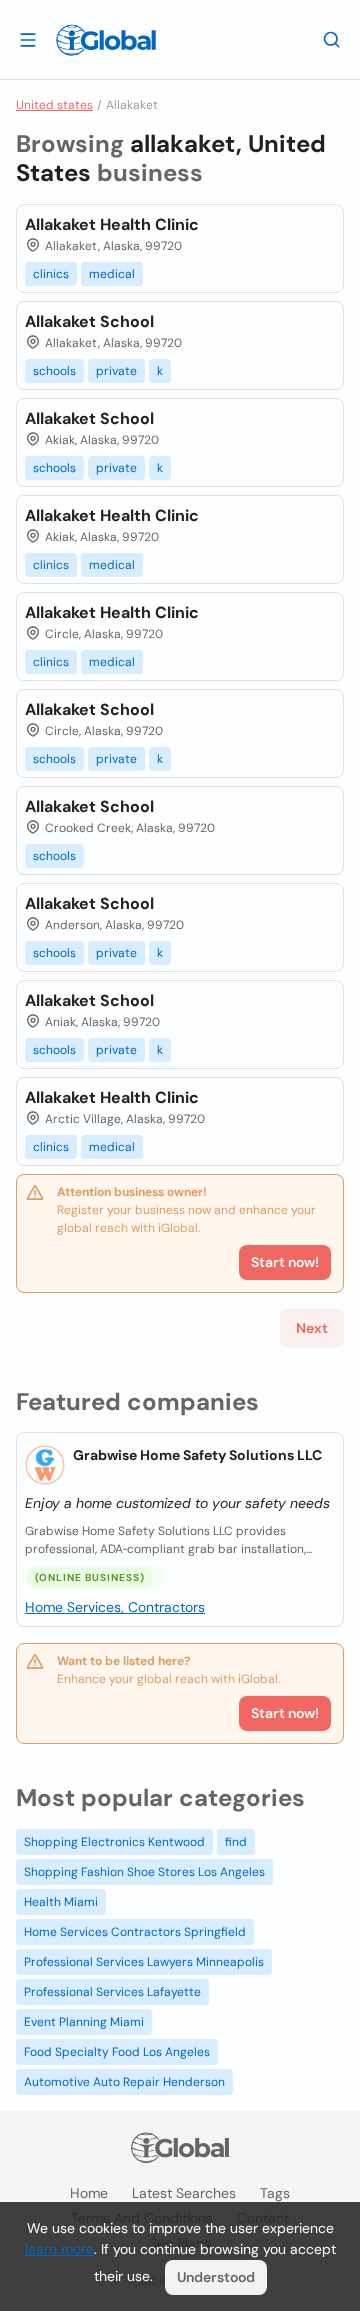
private (116, 371)
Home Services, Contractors (115, 1607)
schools (54, 371)
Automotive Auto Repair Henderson (124, 2082)
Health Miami (61, 1902)
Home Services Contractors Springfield (135, 1932)
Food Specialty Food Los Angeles (117, 2052)
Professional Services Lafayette (112, 1992)
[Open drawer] (28, 39)
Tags (275, 2193)
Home (89, 2193)
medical (112, 274)
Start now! (285, 1713)
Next (312, 1328)
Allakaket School (89, 321)
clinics (51, 274)
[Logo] (106, 40)
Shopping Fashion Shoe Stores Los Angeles (144, 1872)
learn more (59, 2249)
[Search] (332, 39)
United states (54, 105)
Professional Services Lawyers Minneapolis (144, 1962)
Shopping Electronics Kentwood (114, 1842)
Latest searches (184, 2193)
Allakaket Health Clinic (112, 224)
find (236, 1842)
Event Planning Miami (84, 2022)
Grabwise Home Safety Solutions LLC (197, 1455)
